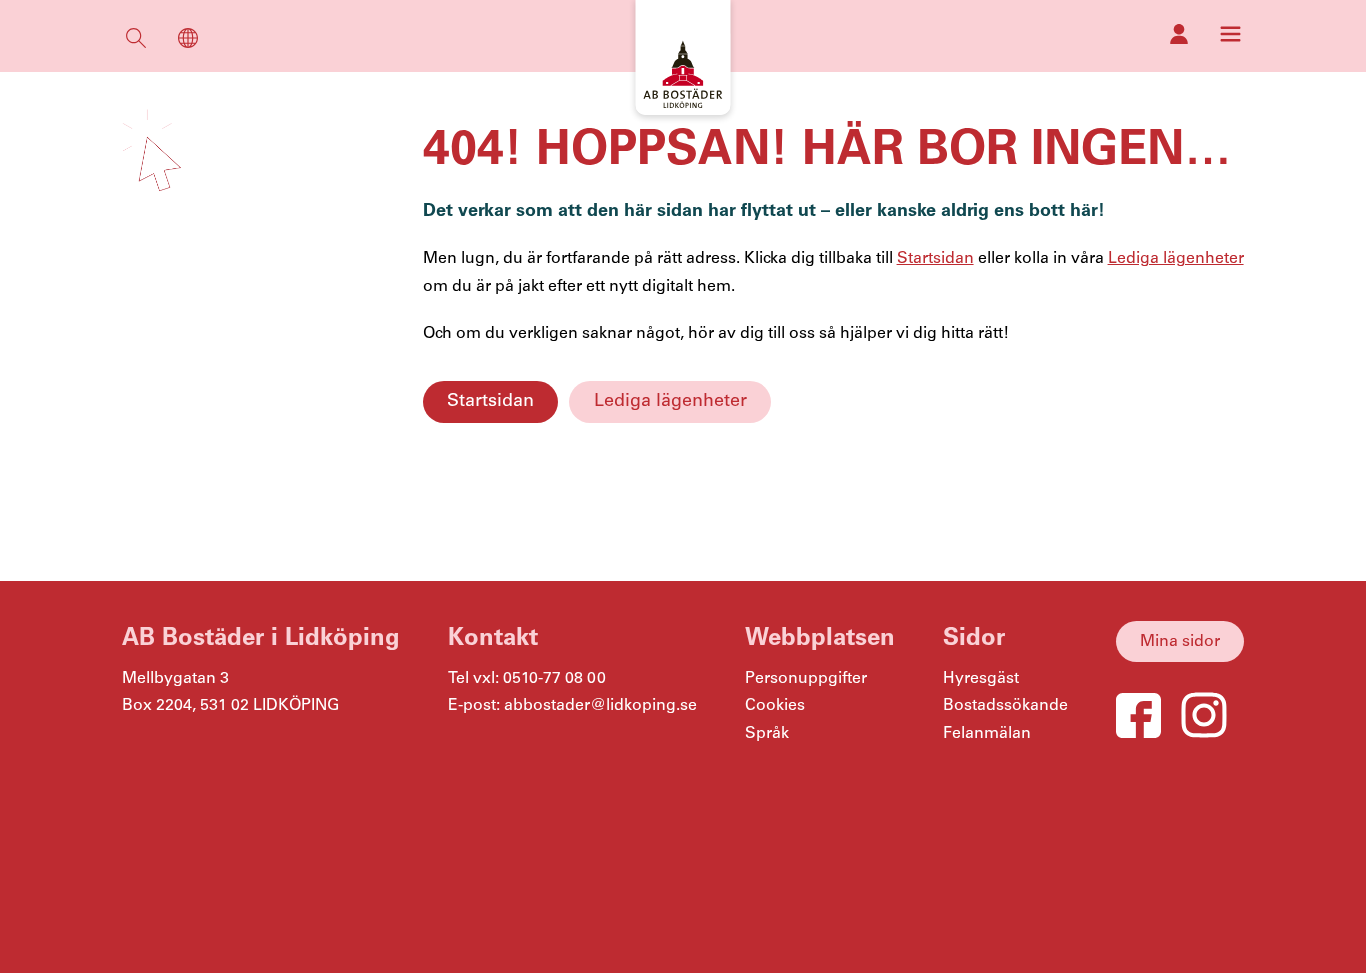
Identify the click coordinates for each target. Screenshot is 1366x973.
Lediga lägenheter (670, 401)
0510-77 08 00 (554, 678)
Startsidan (490, 401)
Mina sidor (1180, 641)
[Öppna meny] (1230, 34)
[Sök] (136, 43)
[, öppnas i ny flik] (1179, 34)
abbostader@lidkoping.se (600, 705)
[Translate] (188, 43)
